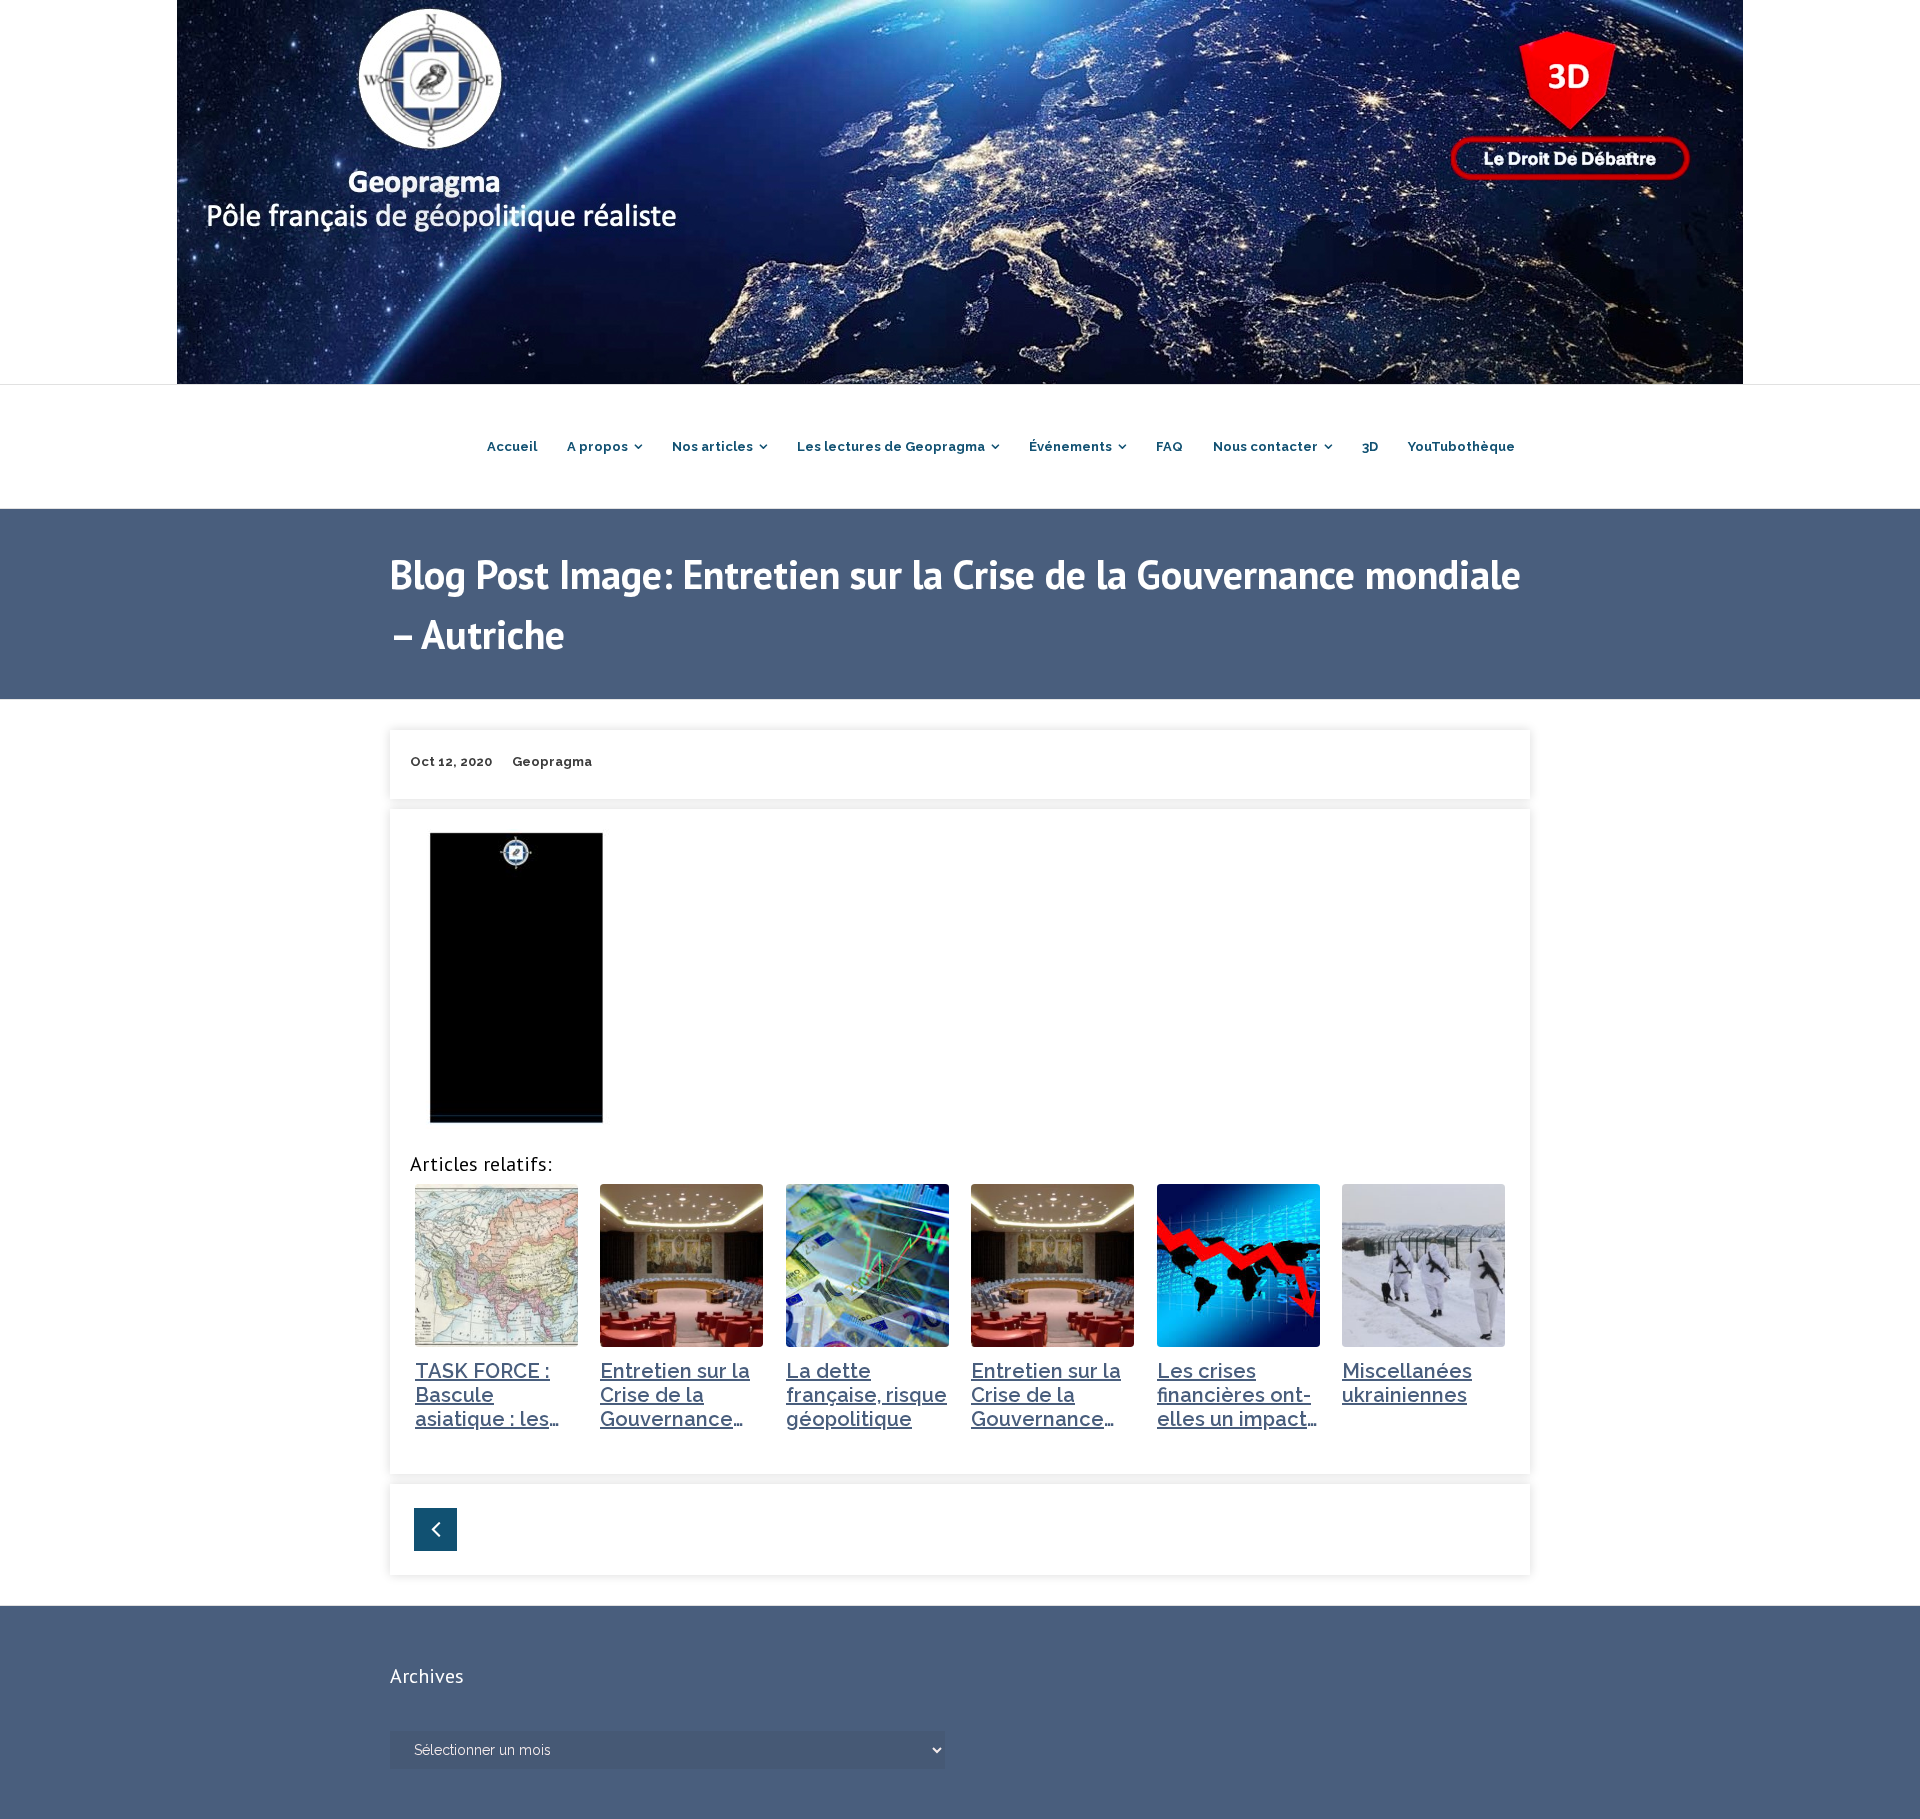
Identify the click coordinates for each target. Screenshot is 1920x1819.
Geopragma (552, 761)
